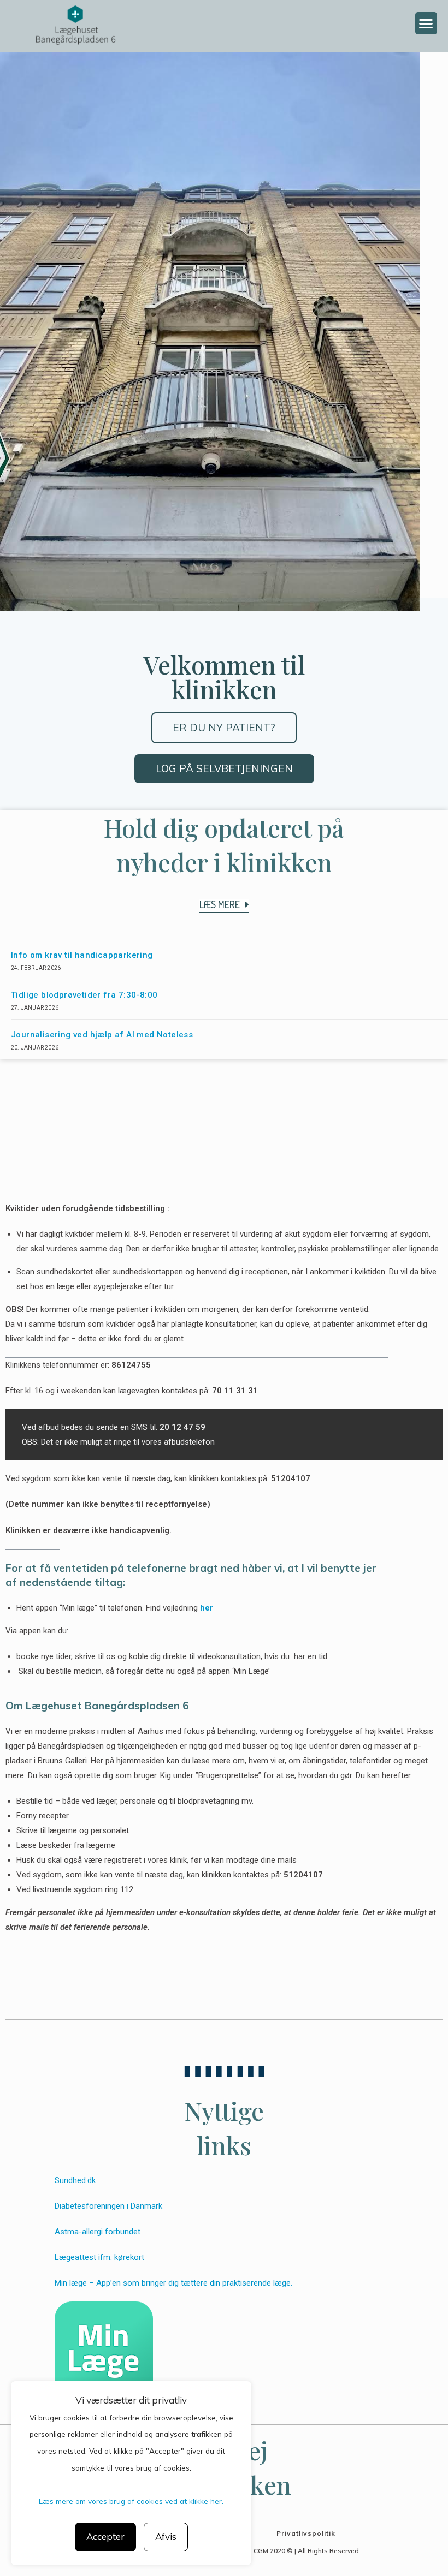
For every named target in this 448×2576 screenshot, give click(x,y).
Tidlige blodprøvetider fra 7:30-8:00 (84, 995)
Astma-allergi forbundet (98, 2232)
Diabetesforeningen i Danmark (108, 2206)
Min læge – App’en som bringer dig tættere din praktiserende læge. (173, 2283)
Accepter (105, 2536)
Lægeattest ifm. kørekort (101, 2257)
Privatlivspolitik (306, 2533)
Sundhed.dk (75, 2180)
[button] (426, 23)
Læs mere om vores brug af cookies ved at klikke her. (131, 2501)
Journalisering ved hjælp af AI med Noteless (102, 1035)
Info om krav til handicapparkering (82, 955)
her (207, 1608)
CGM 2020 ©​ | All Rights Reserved (306, 2551)
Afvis (166, 2536)
